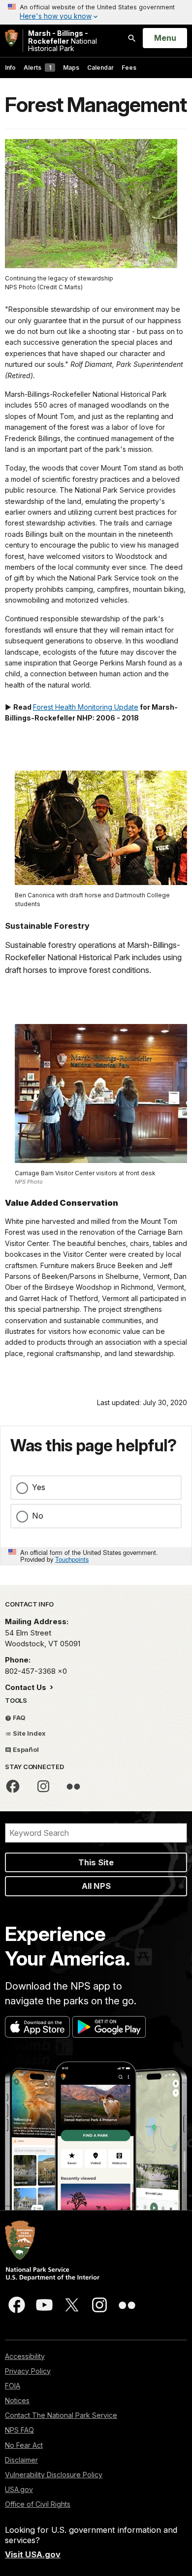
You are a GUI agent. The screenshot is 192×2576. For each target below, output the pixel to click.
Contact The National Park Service (61, 2415)
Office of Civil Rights (38, 2504)
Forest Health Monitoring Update (86, 707)
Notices (17, 2400)
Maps (71, 68)
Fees (129, 68)
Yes (39, 1487)
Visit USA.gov (33, 2554)
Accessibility (25, 2356)
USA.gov (19, 2489)
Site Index (29, 1733)
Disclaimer (21, 2460)
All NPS (96, 1886)
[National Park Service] (11, 38)
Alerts (37, 68)
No (38, 1516)
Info (10, 68)
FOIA (13, 2386)
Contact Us (27, 1687)
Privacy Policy (28, 2371)
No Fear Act (24, 2445)
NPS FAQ (19, 2430)
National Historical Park (63, 41)
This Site (96, 1862)
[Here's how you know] (96, 12)
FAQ (18, 1717)
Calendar (100, 68)
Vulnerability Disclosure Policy (54, 2475)
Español (25, 1749)
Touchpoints (72, 1559)
